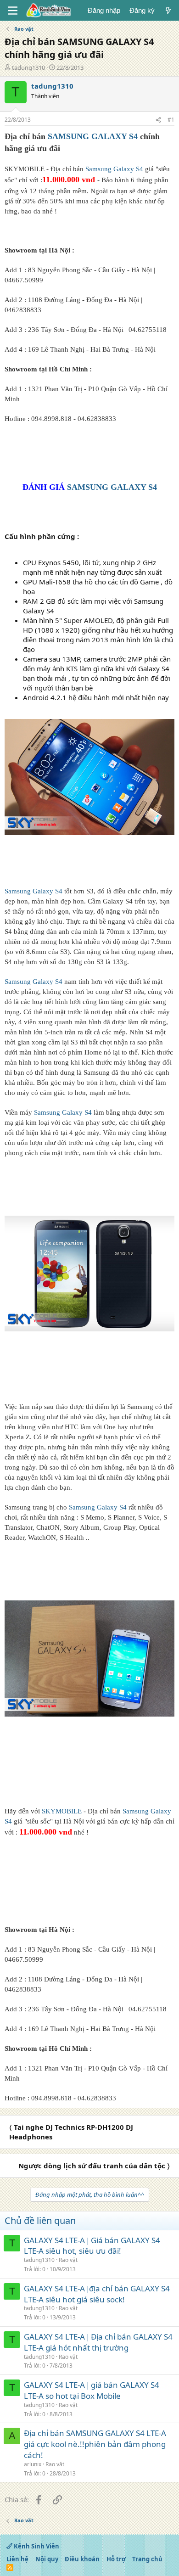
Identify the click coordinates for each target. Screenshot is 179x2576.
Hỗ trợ (116, 2559)
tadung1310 (28, 67)
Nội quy (47, 2559)
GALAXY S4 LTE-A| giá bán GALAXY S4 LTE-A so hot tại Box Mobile (92, 2390)
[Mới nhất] (168, 10)
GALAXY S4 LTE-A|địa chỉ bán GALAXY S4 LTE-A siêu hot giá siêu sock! (97, 2294)
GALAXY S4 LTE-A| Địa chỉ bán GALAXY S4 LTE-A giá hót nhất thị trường (98, 2342)
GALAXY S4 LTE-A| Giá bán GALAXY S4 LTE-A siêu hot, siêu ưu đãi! (92, 2246)
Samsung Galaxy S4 (114, 169)
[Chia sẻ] (158, 120)
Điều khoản (82, 2559)
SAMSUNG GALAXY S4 (93, 136)
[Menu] (13, 11)
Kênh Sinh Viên (36, 2546)
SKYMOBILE (62, 1811)
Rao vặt (68, 2260)
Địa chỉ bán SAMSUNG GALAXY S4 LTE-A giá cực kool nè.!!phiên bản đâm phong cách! (95, 2444)
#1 (171, 120)
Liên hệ (17, 2559)
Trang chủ (147, 2559)
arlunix (33, 2464)
